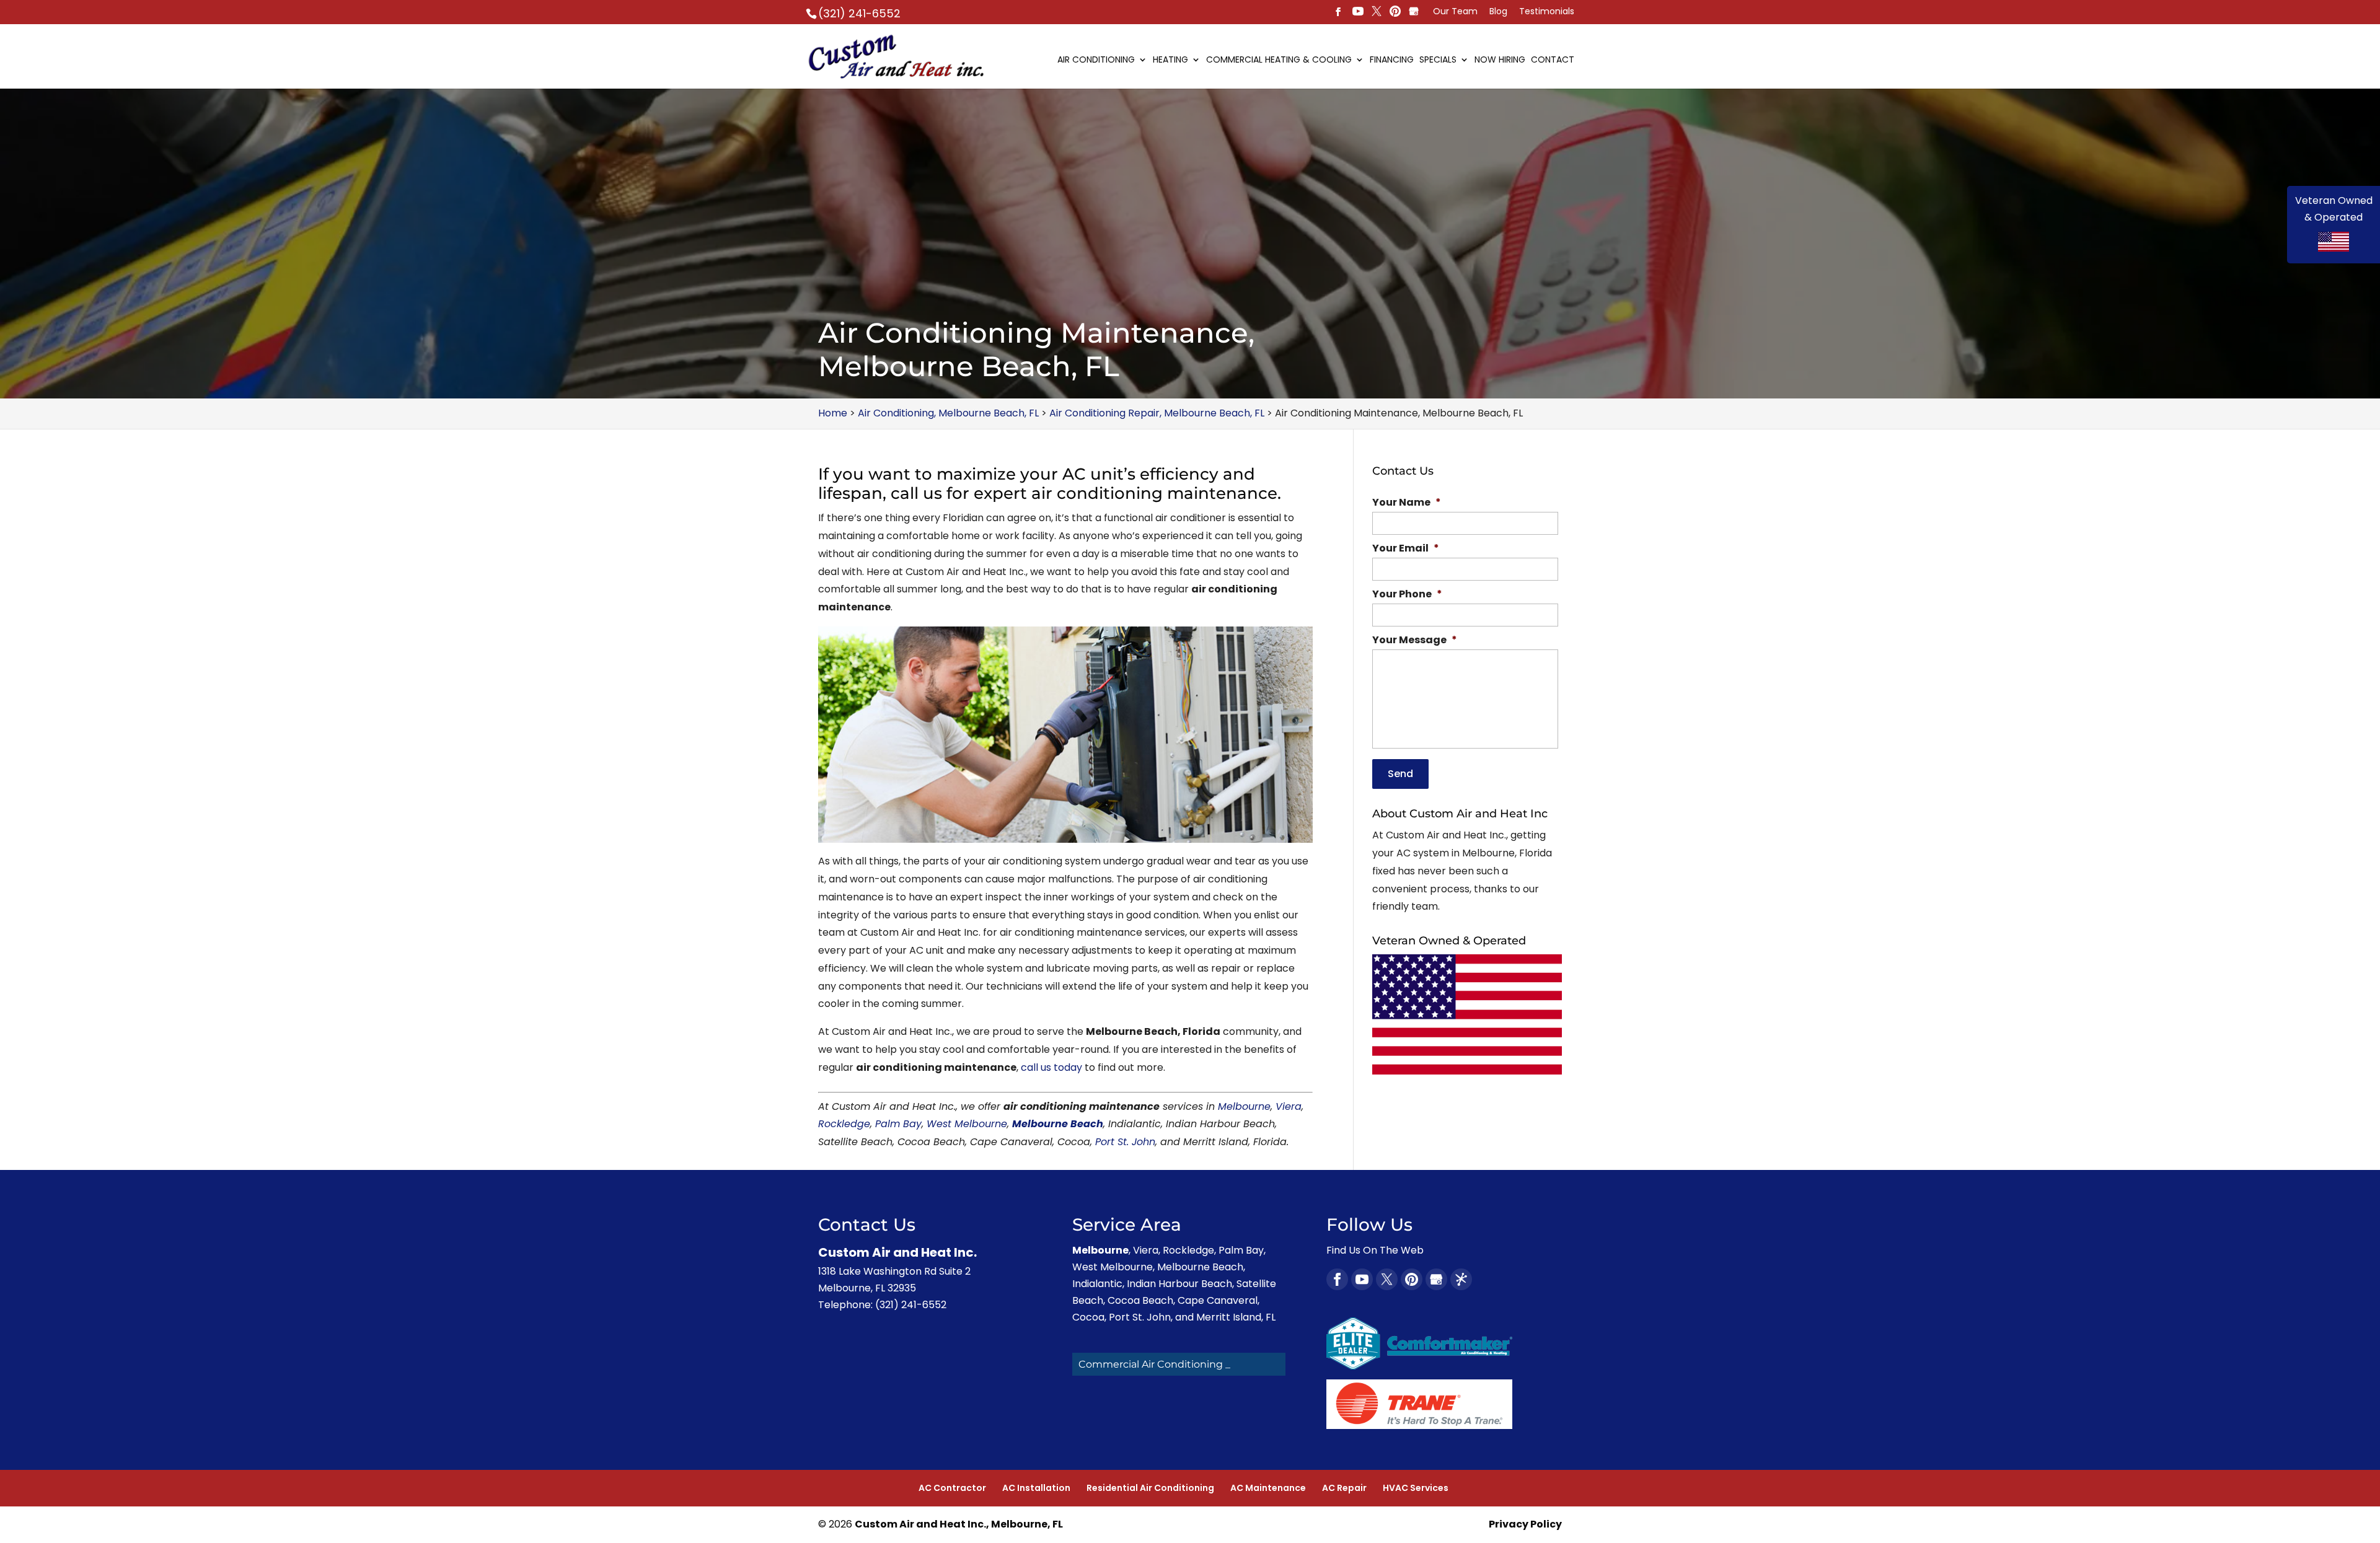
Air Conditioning (1096, 60)
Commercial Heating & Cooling (1279, 60)
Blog (1498, 12)
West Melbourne (967, 1124)
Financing (1392, 60)
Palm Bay (898, 1124)
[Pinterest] (1377, 12)
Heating (1170, 60)
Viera (1289, 1106)
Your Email (1406, 549)
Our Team (1455, 12)
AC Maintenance (1268, 1488)
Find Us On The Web (1375, 1250)
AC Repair (1344, 1488)
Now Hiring (1500, 60)
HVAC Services (1416, 1488)
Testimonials (1547, 12)
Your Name (1407, 503)
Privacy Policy (1525, 1524)
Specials (1438, 60)
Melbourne (1244, 1106)
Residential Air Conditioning (1150, 1488)
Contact (1553, 60)
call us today (1051, 1067)
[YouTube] (1358, 12)
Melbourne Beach (1058, 1124)
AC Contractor (952, 1488)
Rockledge (844, 1124)
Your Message (1415, 640)
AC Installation (1036, 1488)
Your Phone (1407, 595)
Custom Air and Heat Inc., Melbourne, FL (959, 1524)
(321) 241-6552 (859, 13)
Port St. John (1125, 1142)
